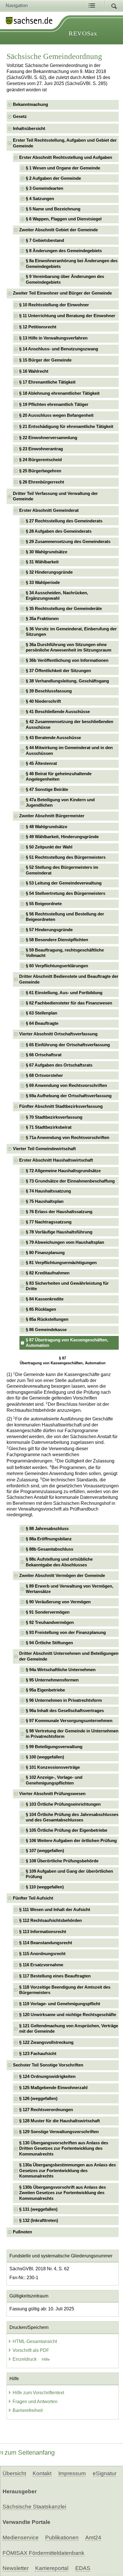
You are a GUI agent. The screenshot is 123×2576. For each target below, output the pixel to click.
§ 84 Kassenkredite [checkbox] (45, 1299)
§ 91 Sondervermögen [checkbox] (48, 1612)
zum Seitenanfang (30, 2452)
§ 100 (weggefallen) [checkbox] (45, 1757)
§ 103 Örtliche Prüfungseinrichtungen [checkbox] (63, 1804)
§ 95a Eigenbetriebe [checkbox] (45, 1690)
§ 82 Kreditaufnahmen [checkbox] (48, 1273)
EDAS (83, 2568)
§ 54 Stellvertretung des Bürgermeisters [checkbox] (66, 893)
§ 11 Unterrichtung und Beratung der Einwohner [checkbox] (67, 316)
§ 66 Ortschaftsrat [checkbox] (44, 1055)
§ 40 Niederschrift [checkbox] (43, 701)
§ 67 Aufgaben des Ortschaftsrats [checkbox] (59, 1065)
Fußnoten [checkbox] (22, 2232)
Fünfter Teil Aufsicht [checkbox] (33, 1898)
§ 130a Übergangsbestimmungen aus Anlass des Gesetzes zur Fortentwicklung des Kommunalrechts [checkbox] (68, 2171)
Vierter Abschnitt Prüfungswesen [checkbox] (52, 1794)
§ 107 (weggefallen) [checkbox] (45, 1851)
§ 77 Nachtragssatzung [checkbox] (49, 1222)
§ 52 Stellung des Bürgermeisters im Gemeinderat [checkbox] (62, 870)
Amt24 (93, 2537)
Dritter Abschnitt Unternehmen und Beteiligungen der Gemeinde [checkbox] (69, 1656)
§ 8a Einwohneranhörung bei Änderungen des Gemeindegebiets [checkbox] (72, 263)
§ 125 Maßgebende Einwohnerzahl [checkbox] (53, 2088)
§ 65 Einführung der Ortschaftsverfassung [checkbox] (68, 1045)
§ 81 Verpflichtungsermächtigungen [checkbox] (61, 1263)
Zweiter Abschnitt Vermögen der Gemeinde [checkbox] (62, 1576)
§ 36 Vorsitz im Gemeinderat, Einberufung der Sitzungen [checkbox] (71, 632)
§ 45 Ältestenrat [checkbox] (41, 763)
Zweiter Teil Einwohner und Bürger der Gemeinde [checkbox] (62, 293)
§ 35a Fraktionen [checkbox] (42, 619)
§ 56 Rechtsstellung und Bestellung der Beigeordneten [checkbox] (65, 917)
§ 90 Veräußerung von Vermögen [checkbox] (58, 1602)
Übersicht (14, 2473)
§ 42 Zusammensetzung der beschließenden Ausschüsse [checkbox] (70, 724)
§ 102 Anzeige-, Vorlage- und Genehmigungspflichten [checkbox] (54, 1780)
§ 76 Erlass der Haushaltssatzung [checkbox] (59, 1212)
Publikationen (62, 2537)
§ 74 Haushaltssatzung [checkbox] (48, 1191)
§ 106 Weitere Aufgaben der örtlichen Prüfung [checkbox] (71, 1841)
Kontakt (42, 2473)
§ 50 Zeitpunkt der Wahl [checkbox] (49, 847)
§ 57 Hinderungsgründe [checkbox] (49, 930)
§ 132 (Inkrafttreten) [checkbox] (39, 2220)
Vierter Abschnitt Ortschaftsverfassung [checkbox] (58, 1034)
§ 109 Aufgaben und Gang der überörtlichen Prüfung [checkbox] (69, 1874)
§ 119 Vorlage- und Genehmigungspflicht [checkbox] (60, 2004)
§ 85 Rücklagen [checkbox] (41, 1309)
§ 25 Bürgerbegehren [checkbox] (40, 471)
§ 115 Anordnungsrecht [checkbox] (42, 1954)
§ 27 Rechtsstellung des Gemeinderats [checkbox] (64, 521)
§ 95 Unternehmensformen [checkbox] (52, 1680)
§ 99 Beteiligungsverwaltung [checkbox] (54, 1747)
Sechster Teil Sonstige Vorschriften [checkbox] (48, 2065)
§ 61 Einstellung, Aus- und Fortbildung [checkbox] (64, 993)
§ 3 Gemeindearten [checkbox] (44, 188)
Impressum (72, 2473)
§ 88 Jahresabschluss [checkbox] (47, 1529)
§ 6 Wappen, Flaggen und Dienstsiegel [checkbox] (64, 219)
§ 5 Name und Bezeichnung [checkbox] (53, 209)
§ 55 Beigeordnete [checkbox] (44, 904)
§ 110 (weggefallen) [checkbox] (45, 1887)
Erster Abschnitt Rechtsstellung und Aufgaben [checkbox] (66, 157)
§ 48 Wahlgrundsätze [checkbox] (46, 827)
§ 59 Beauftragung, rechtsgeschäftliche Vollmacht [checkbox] (65, 953)
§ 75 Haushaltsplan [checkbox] (45, 1201)
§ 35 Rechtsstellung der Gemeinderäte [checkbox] (64, 609)
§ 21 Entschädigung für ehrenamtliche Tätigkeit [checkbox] (66, 427)
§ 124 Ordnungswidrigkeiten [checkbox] (47, 2076)
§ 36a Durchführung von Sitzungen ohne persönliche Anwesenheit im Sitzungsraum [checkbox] (69, 647)
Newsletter (16, 2568)
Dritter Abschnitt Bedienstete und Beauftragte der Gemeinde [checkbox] (69, 979)
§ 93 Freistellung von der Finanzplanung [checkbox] (66, 1633)
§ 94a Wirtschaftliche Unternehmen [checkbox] (61, 1670)
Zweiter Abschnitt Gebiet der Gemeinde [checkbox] (58, 230)
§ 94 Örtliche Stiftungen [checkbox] (49, 1643)
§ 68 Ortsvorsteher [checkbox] (44, 1075)
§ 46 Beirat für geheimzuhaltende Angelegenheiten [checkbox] (59, 776)
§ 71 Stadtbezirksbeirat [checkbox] (49, 1127)
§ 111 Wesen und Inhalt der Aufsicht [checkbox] (55, 1910)
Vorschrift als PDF (31, 2350)
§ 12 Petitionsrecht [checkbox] (38, 327)
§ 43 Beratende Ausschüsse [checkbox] (53, 738)
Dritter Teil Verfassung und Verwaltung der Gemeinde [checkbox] (55, 496)
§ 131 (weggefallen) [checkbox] (38, 2209)
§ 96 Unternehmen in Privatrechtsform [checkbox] (64, 1700)
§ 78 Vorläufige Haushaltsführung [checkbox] (59, 1232)
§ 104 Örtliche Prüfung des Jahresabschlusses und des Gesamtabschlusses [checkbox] (72, 1817)
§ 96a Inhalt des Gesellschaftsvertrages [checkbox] (65, 1711)
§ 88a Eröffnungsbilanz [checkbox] (49, 1539)
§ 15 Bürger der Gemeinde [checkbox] (45, 360)
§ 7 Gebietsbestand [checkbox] (45, 240)
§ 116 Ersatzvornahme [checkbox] (41, 1965)
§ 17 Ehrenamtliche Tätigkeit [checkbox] (47, 382)
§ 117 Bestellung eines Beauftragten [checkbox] (55, 1976)
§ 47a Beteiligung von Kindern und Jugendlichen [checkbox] (60, 803)
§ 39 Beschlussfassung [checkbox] (49, 691)
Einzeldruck (25, 2359)
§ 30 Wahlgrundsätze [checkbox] (46, 552)
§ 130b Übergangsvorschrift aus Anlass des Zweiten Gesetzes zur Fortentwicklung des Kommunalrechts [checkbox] (63, 2193)
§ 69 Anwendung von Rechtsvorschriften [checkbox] (66, 1085)
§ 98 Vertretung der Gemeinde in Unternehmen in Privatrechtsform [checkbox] (72, 1734)
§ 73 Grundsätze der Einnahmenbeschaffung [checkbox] (70, 1181)
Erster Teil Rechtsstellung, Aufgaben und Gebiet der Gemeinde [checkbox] (65, 143)
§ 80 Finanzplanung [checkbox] (45, 1253)
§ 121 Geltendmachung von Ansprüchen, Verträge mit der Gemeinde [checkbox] (69, 2029)
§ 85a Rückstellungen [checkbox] (47, 1319)
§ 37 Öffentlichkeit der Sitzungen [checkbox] (58, 671)
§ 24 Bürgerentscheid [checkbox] (40, 460)
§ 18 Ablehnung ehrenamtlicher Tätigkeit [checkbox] (59, 393)
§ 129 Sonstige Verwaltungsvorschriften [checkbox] (59, 2132)
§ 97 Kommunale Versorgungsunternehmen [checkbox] (69, 1721)
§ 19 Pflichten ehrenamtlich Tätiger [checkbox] (54, 404)
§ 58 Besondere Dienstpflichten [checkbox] (57, 940)
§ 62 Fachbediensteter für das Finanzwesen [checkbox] (69, 1003)
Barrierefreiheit (28, 2410)
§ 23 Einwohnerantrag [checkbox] (41, 449)
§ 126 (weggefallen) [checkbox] (38, 2099)
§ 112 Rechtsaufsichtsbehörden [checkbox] (50, 1920)
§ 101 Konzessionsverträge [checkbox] (53, 1767)
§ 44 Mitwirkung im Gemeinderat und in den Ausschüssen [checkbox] (69, 750)
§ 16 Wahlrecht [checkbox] (34, 371)
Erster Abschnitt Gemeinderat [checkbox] (49, 510)
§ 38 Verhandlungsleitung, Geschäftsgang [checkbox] (67, 681)
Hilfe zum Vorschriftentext (38, 2393)
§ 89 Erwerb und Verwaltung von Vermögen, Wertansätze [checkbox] (70, 1589)
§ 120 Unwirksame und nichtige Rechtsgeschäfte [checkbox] (68, 2015)
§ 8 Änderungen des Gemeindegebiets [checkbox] (64, 251)
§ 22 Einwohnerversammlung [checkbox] (48, 438)
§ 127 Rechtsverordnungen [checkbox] (46, 2110)
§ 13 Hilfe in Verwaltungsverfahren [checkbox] (53, 338)
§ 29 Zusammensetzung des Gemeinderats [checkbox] (68, 542)
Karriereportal (52, 2568)
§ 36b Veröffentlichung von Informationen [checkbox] (67, 660)
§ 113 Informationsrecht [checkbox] (43, 1932)
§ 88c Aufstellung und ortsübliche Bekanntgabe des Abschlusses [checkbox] (59, 1562)
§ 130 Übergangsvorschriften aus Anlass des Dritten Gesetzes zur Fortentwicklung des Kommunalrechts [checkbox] (64, 2148)
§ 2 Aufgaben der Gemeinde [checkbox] (53, 178)
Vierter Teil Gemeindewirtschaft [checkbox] (44, 1149)
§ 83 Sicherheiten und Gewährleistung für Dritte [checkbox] (67, 1286)
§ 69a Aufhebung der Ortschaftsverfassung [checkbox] (69, 1096)
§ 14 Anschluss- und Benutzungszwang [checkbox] (59, 349)
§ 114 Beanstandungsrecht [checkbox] (46, 1943)
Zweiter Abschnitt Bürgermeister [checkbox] (52, 816)
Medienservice (21, 2537)
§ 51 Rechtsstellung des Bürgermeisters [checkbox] (66, 857)
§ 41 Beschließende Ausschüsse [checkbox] (58, 712)
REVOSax (83, 33)
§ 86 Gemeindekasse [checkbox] (46, 1330)
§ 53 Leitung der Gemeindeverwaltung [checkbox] (64, 883)
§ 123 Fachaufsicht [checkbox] (38, 2054)
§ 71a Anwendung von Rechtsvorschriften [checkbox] (68, 1138)
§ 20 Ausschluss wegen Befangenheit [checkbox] (56, 415)
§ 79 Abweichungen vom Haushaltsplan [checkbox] (65, 1242)
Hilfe (46, 2359)
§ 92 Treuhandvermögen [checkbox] (50, 1622)
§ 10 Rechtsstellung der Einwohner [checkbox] (54, 305)
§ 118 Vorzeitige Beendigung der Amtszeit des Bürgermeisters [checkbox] (65, 1990)
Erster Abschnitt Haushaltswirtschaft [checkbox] (56, 1160)
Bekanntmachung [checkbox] (30, 104)
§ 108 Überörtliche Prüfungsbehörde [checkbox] (62, 1861)
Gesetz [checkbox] (20, 117)
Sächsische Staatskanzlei (34, 2507)
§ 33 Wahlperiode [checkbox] (43, 583)
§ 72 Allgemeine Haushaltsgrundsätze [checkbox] (63, 1171)
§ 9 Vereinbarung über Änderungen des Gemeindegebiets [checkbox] (65, 279)
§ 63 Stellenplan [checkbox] (41, 1013)
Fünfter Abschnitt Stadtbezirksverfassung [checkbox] (61, 1106)
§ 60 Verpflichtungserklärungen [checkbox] (57, 966)
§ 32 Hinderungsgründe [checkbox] (49, 572)
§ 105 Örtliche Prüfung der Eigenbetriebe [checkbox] (67, 1830)
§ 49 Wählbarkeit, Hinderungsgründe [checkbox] (62, 837)
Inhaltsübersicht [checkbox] (29, 129)
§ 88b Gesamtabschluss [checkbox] (49, 1549)
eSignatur (105, 2473)
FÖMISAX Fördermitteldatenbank (43, 2553)
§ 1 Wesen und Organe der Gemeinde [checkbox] (63, 168)
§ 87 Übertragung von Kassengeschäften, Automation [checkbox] (67, 1343)
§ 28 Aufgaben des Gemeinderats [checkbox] (59, 531)
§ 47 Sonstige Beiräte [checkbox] (47, 789)
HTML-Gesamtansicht (35, 2341)
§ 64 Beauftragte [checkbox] (42, 1023)
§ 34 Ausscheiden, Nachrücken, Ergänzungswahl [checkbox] (57, 596)
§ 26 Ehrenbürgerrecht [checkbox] (42, 482)
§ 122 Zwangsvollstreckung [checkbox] (46, 2042)
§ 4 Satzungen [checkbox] (40, 199)
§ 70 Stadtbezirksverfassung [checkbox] (54, 1117)
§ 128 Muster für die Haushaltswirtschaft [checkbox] (59, 2121)
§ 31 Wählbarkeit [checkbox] (42, 562)
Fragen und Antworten (35, 2402)
